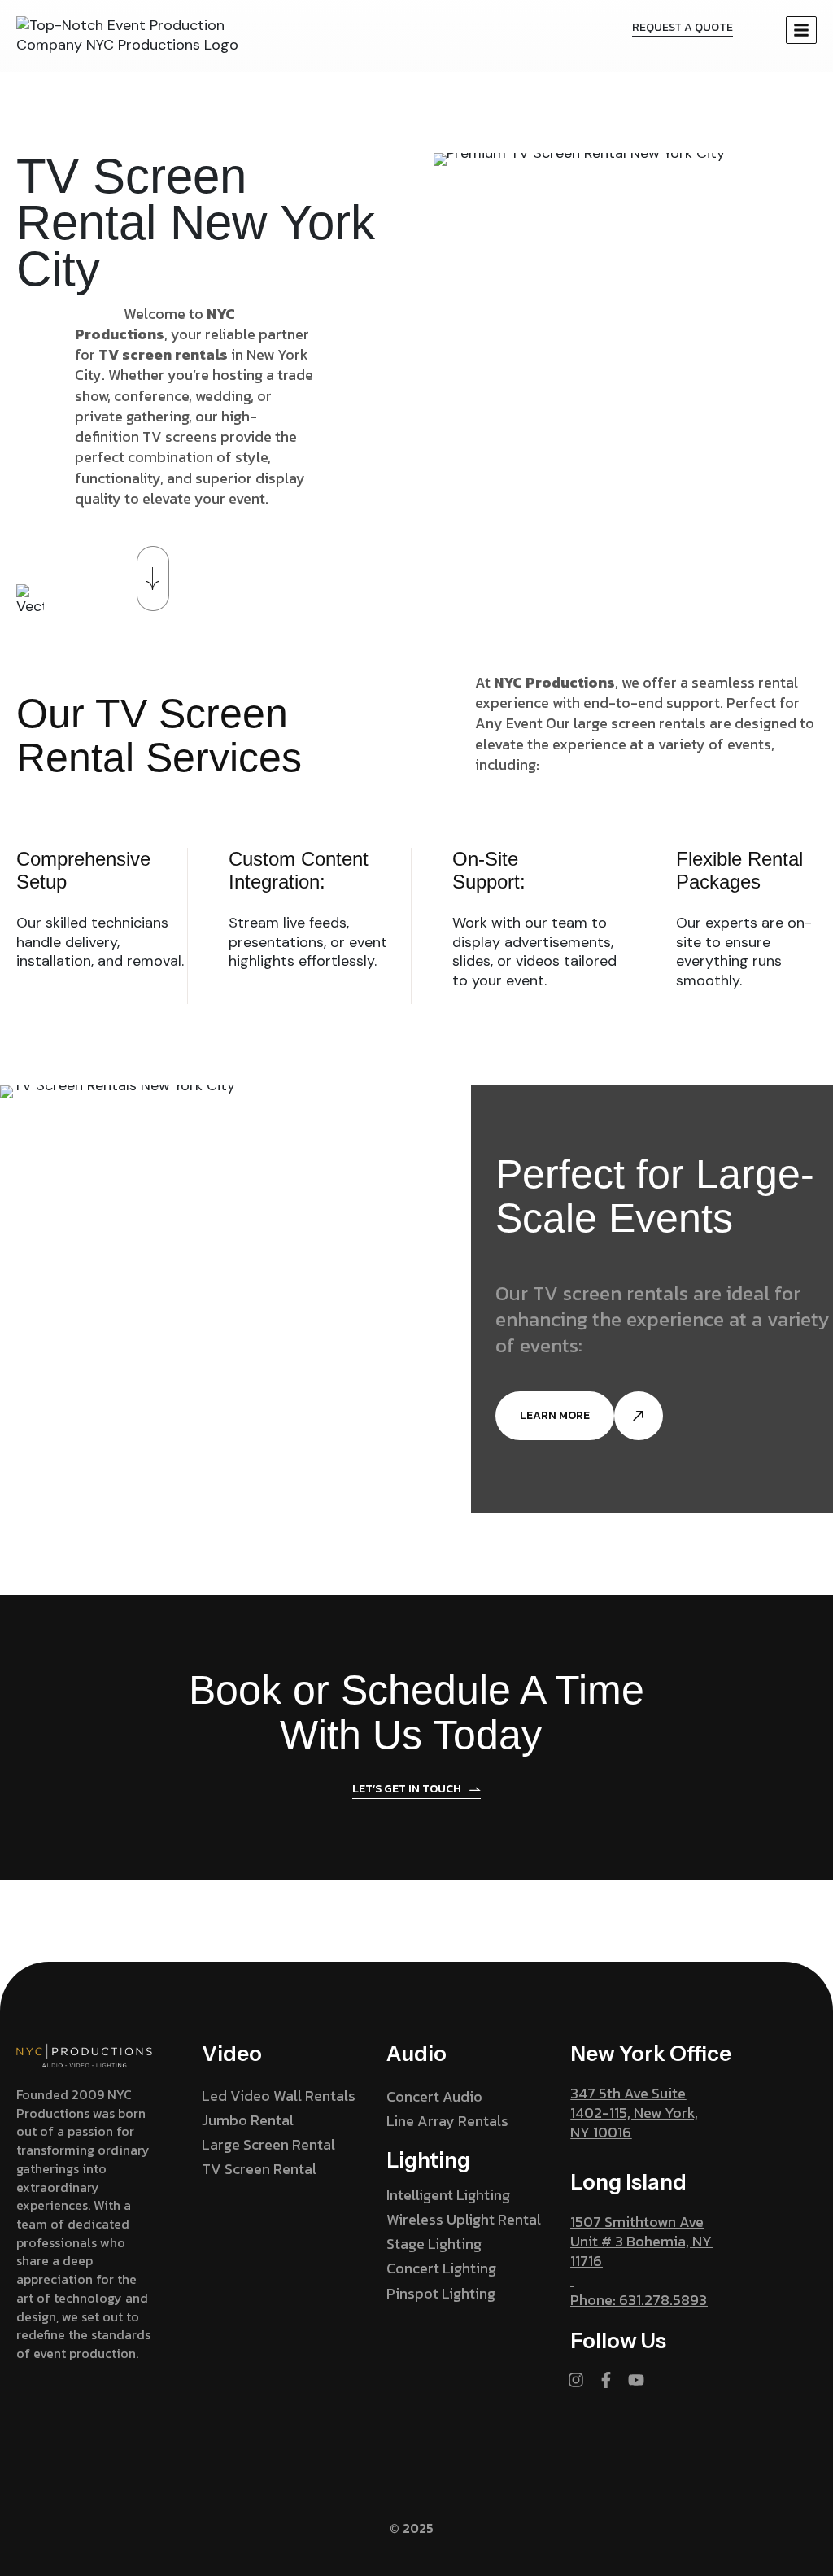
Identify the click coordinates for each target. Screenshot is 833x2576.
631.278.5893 (663, 2300)
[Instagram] (576, 2380)
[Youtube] (636, 2380)
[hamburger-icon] (801, 30)
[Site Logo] (130, 34)
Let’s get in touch (407, 1790)
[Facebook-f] (606, 2380)
